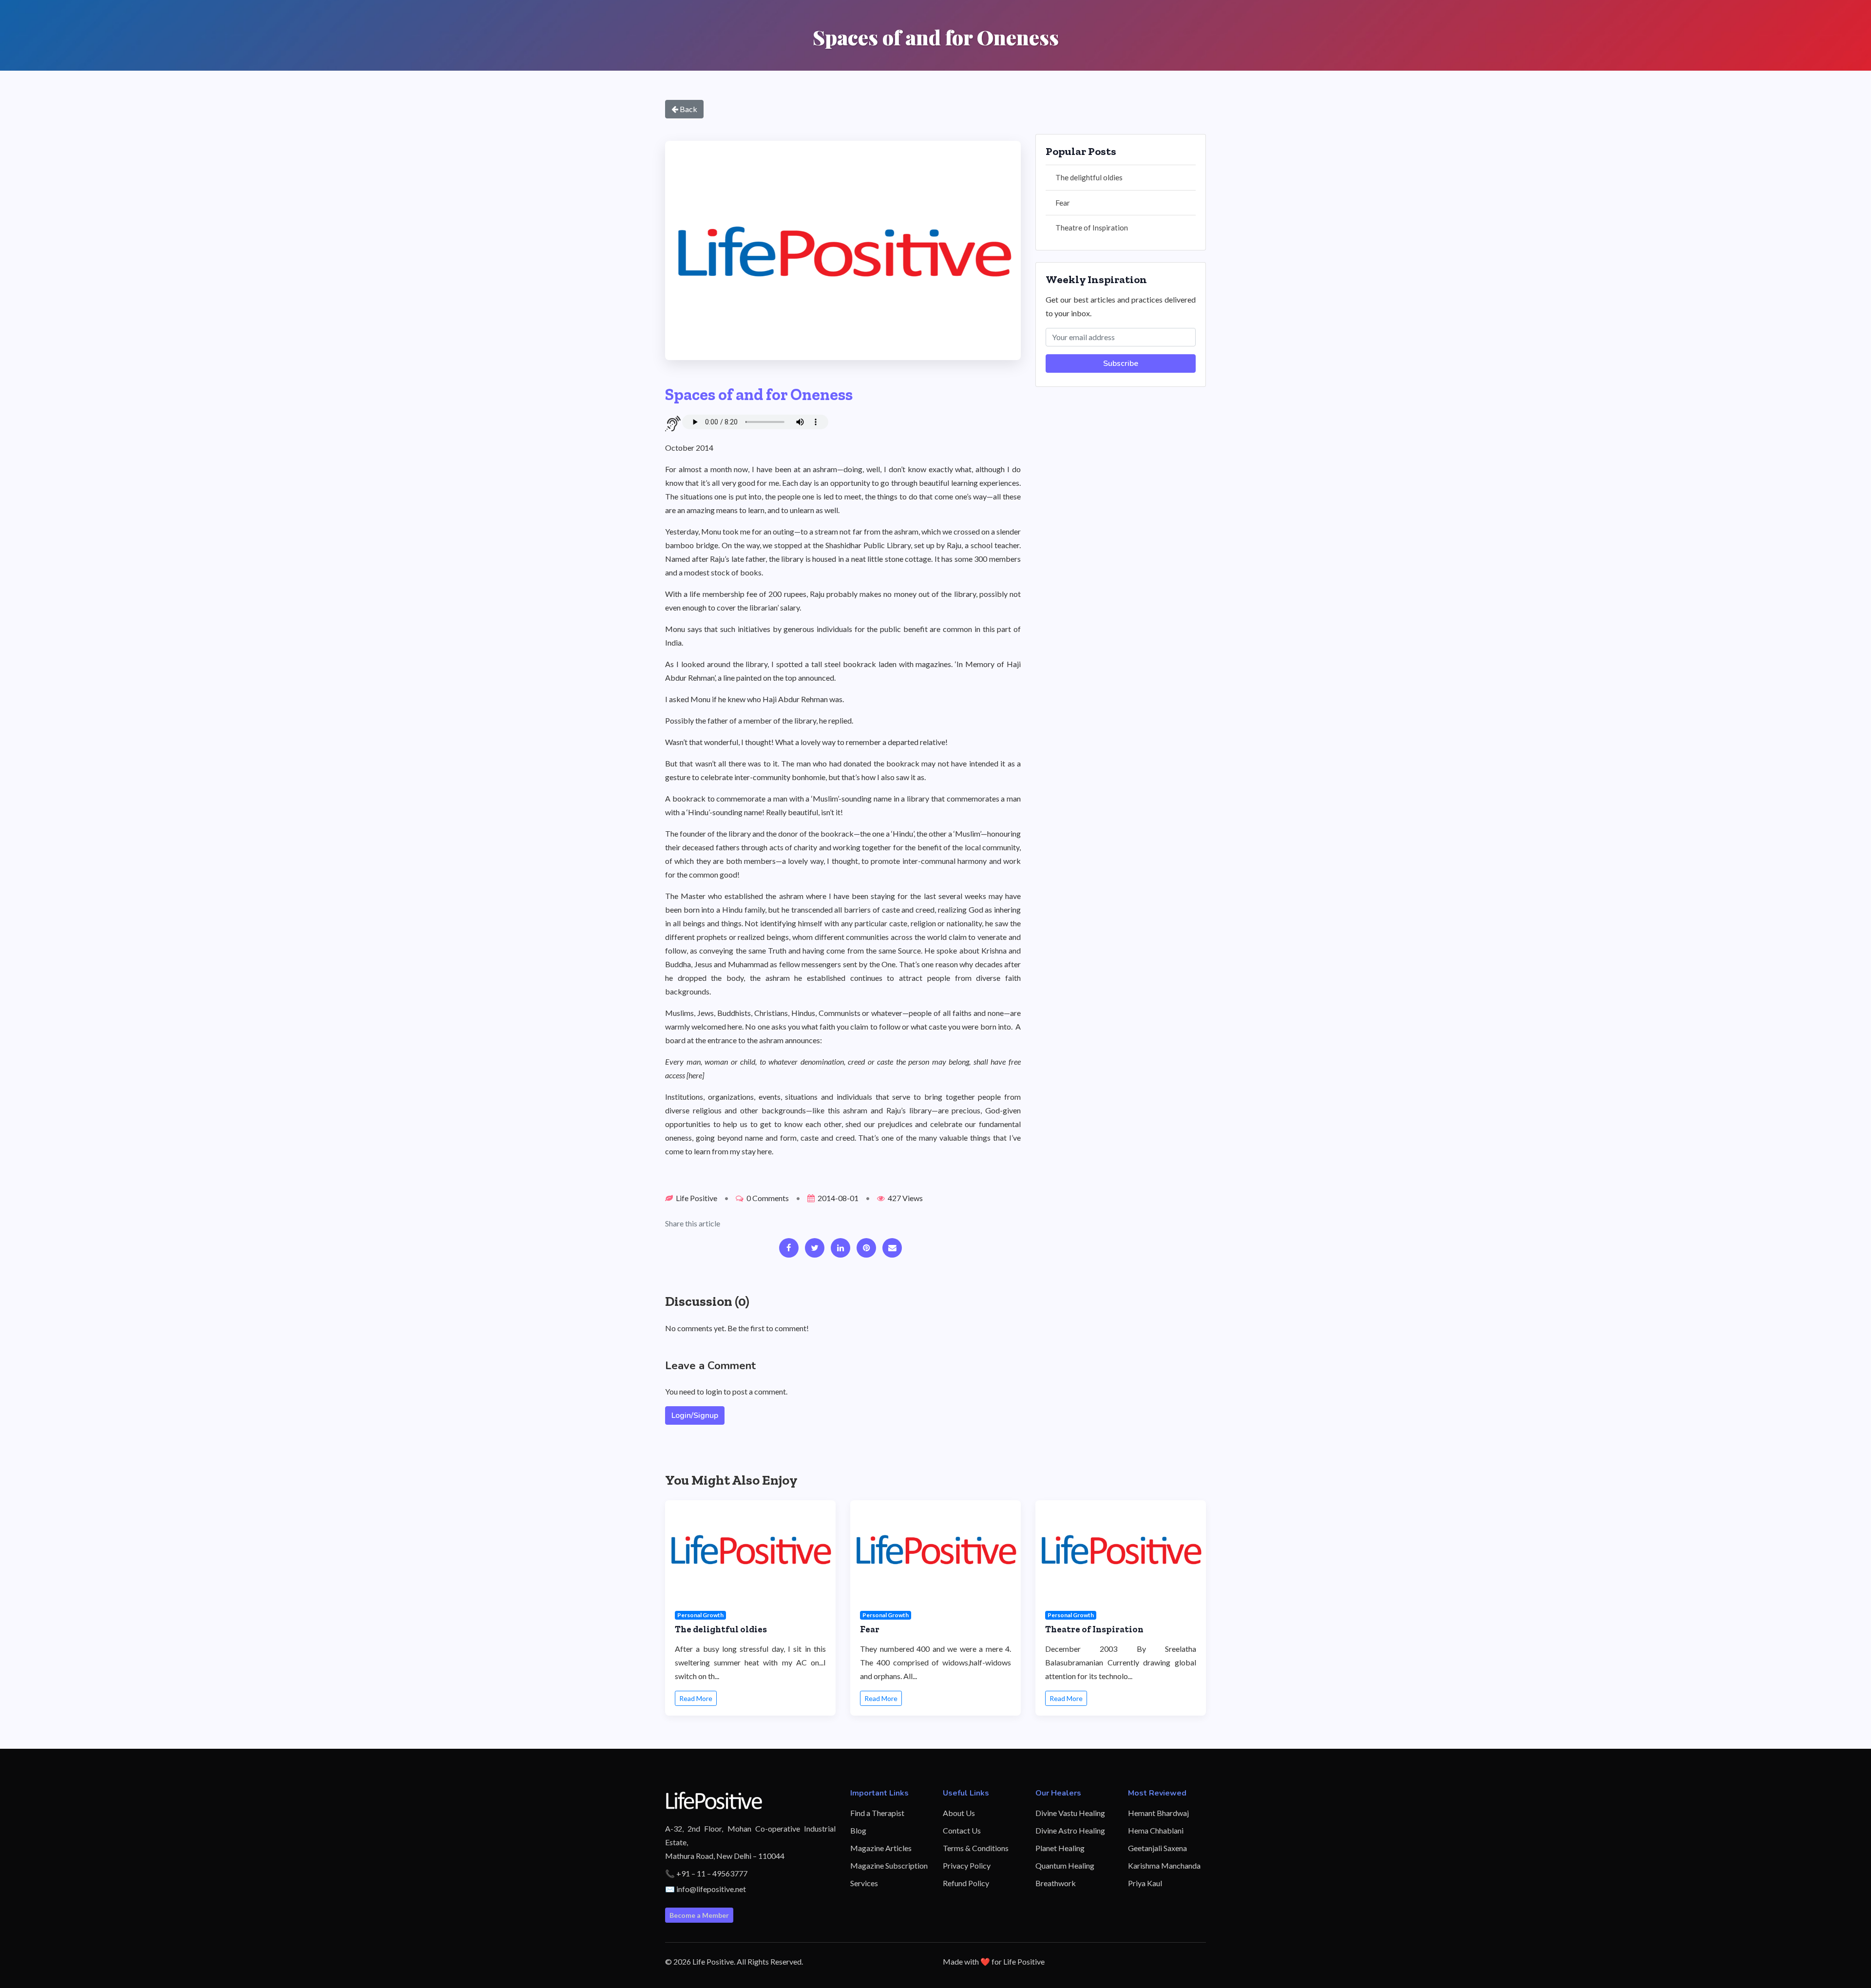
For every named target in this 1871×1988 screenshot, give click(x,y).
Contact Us (962, 1830)
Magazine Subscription (889, 1865)
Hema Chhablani (1156, 1830)
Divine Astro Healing (1070, 1830)
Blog (858, 1830)
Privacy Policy (967, 1865)
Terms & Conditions (976, 1848)
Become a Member (699, 1915)
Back (688, 109)
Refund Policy (966, 1883)
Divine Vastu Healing (1070, 1813)
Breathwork (1056, 1883)
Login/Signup (695, 1415)
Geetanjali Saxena (1157, 1848)
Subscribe (1121, 363)
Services (864, 1883)
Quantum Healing (1065, 1865)
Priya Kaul (1145, 1883)
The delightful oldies (1089, 177)
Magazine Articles (881, 1848)
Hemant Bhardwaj (1158, 1813)
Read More (696, 1698)
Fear (1063, 203)
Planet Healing (1060, 1848)
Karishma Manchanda (1164, 1865)
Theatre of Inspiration (1092, 228)
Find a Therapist (877, 1813)
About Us (959, 1813)
